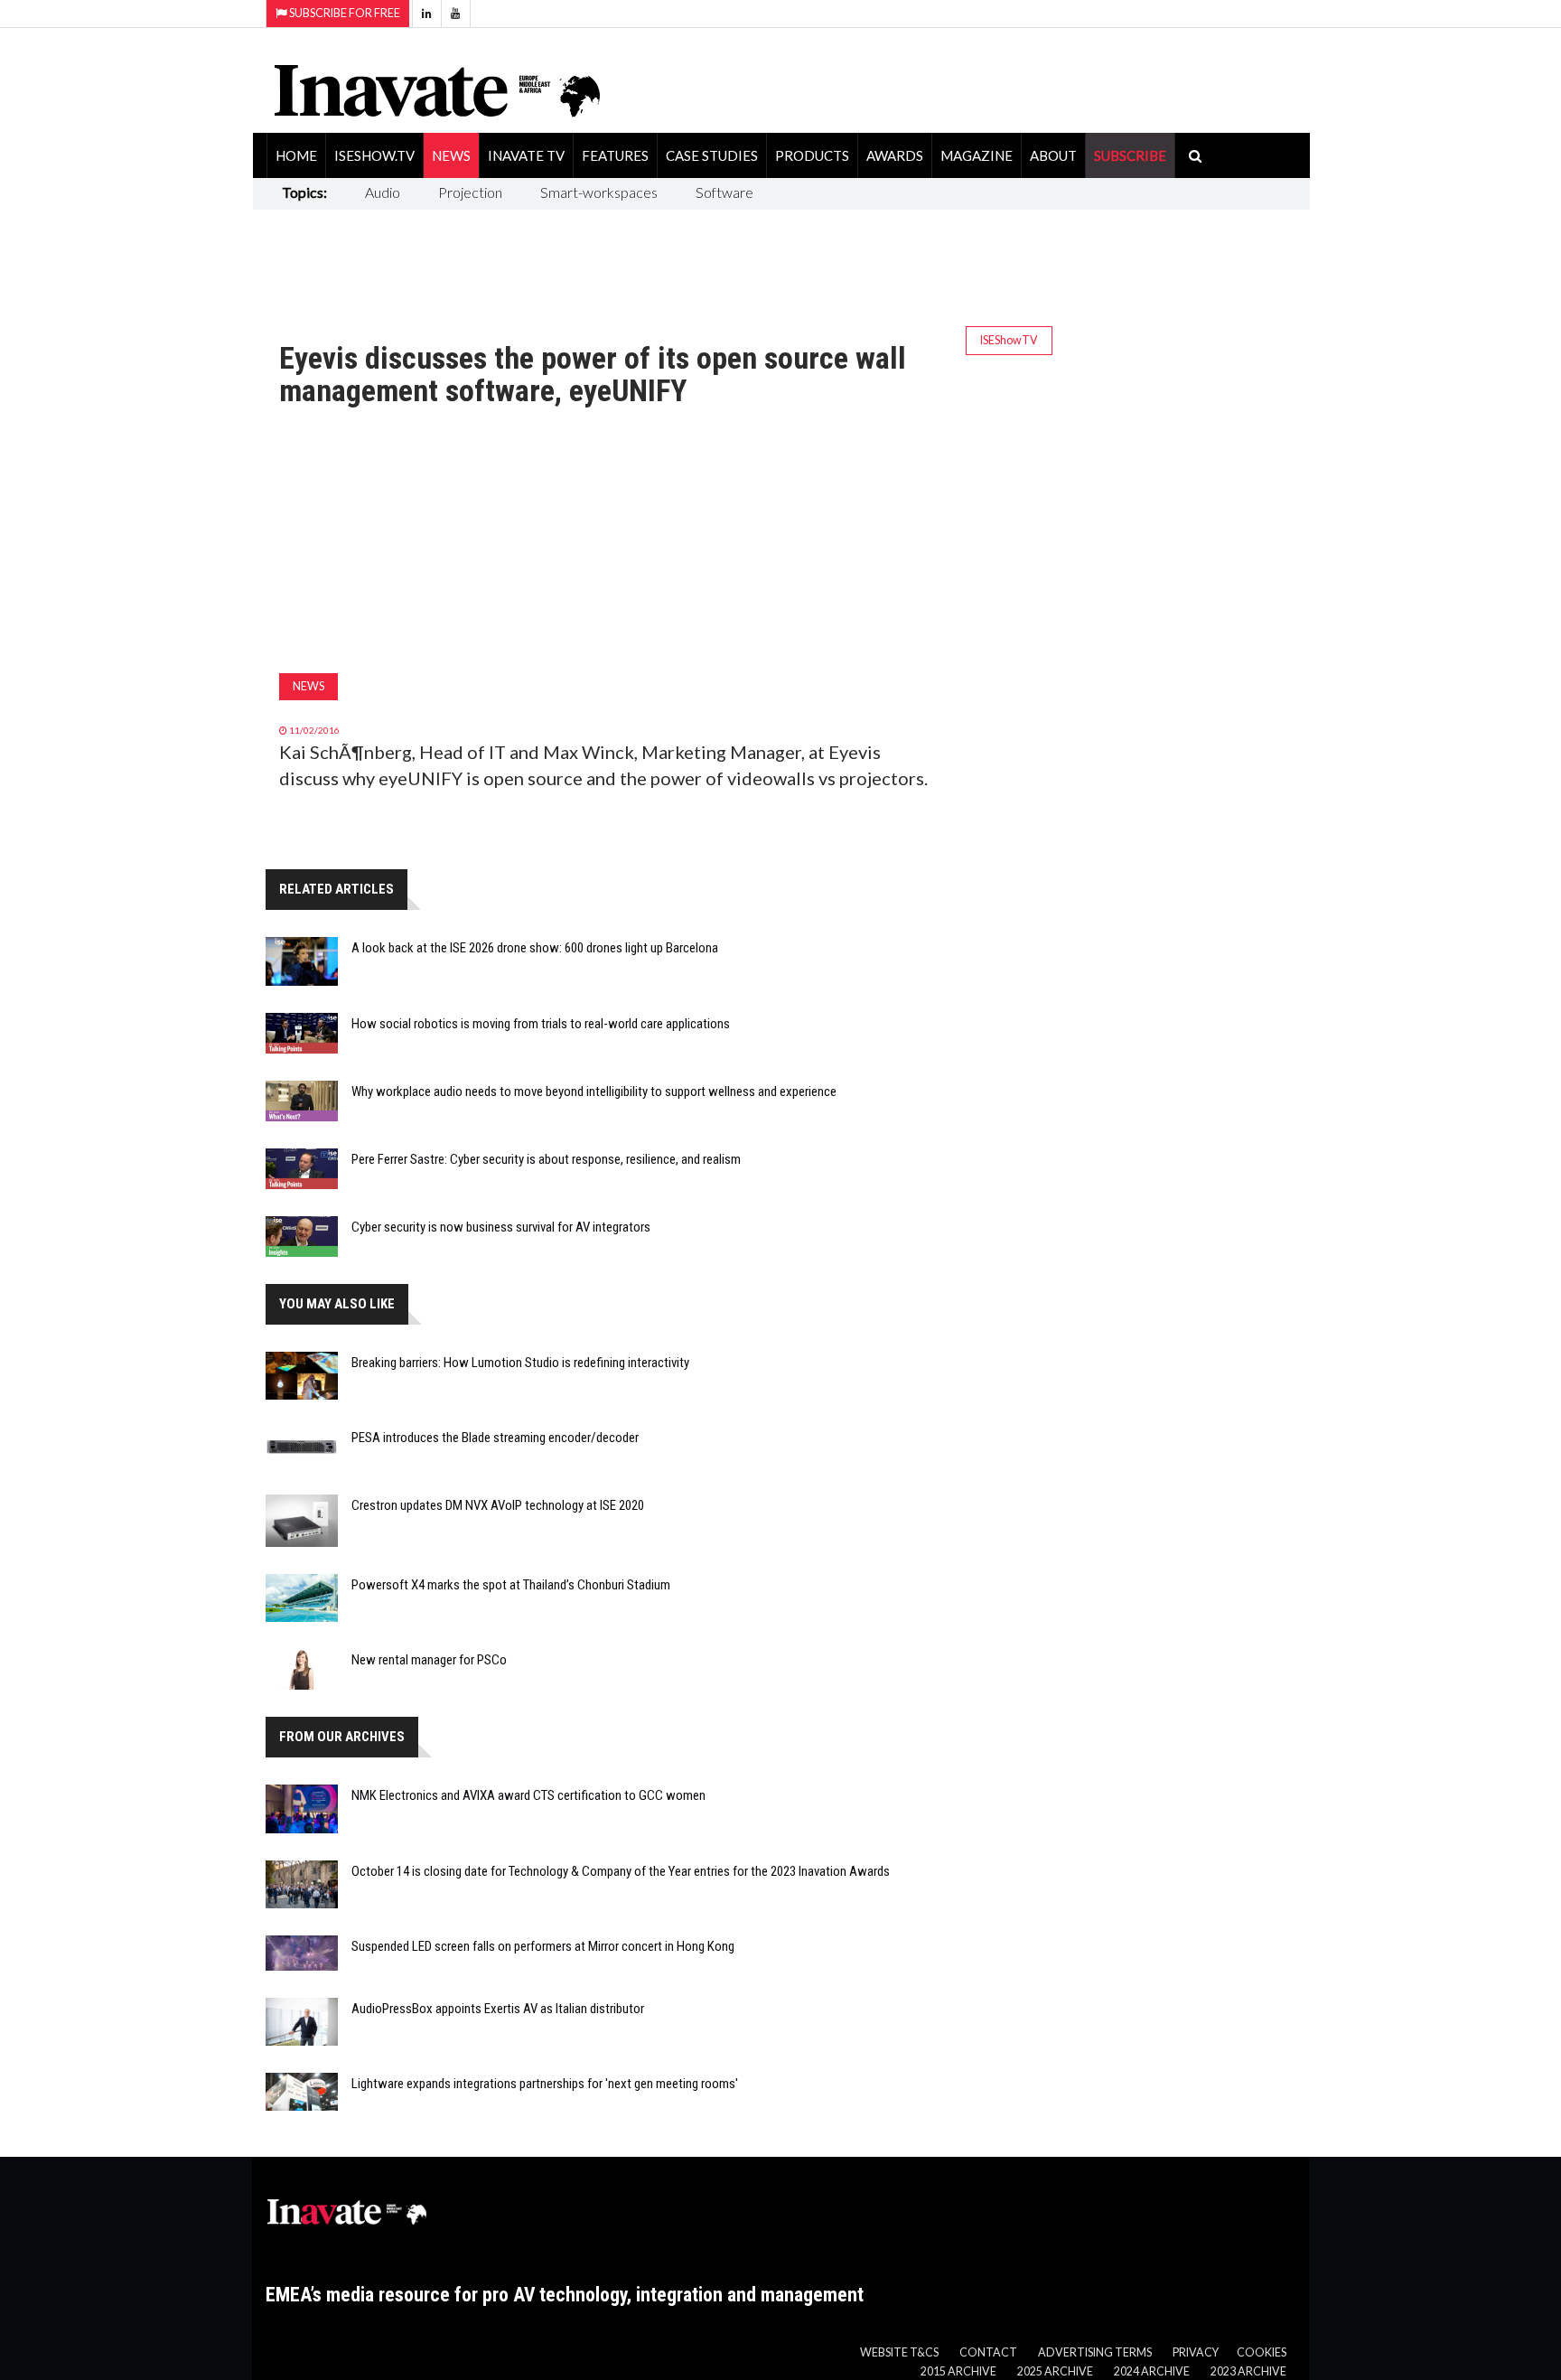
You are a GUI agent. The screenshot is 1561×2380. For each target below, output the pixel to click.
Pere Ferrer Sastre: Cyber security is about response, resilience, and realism (546, 1159)
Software (724, 192)
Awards (895, 155)
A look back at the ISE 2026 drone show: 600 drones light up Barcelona (535, 948)
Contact (988, 2352)
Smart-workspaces (599, 192)
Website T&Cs (899, 2352)
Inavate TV (526, 155)
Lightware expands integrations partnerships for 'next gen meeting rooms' (545, 2084)
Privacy (1196, 2352)
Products (812, 155)
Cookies (1262, 2352)
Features (615, 155)
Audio (383, 192)
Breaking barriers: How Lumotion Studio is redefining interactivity (520, 1363)
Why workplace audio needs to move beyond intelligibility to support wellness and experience (594, 1092)
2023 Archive (1248, 2371)
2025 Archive (1055, 2371)
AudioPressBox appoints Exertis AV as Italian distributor (498, 2009)
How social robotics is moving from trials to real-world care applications (541, 1024)
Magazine (977, 155)
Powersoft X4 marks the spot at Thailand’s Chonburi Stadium (511, 1585)
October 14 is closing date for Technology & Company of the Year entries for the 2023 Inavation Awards (621, 1871)
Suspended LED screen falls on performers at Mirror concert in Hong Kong (543, 1946)
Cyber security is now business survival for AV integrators (501, 1227)
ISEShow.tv (374, 155)
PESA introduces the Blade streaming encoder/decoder (495, 1438)
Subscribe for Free (344, 13)
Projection (470, 192)
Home (296, 155)
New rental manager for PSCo (429, 1660)
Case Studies (712, 155)
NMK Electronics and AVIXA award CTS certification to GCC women (528, 1795)
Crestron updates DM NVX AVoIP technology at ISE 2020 (498, 1505)
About (1053, 155)
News (451, 155)
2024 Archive (1152, 2371)
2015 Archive (958, 2371)
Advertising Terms (1095, 2352)
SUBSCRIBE (1130, 155)
